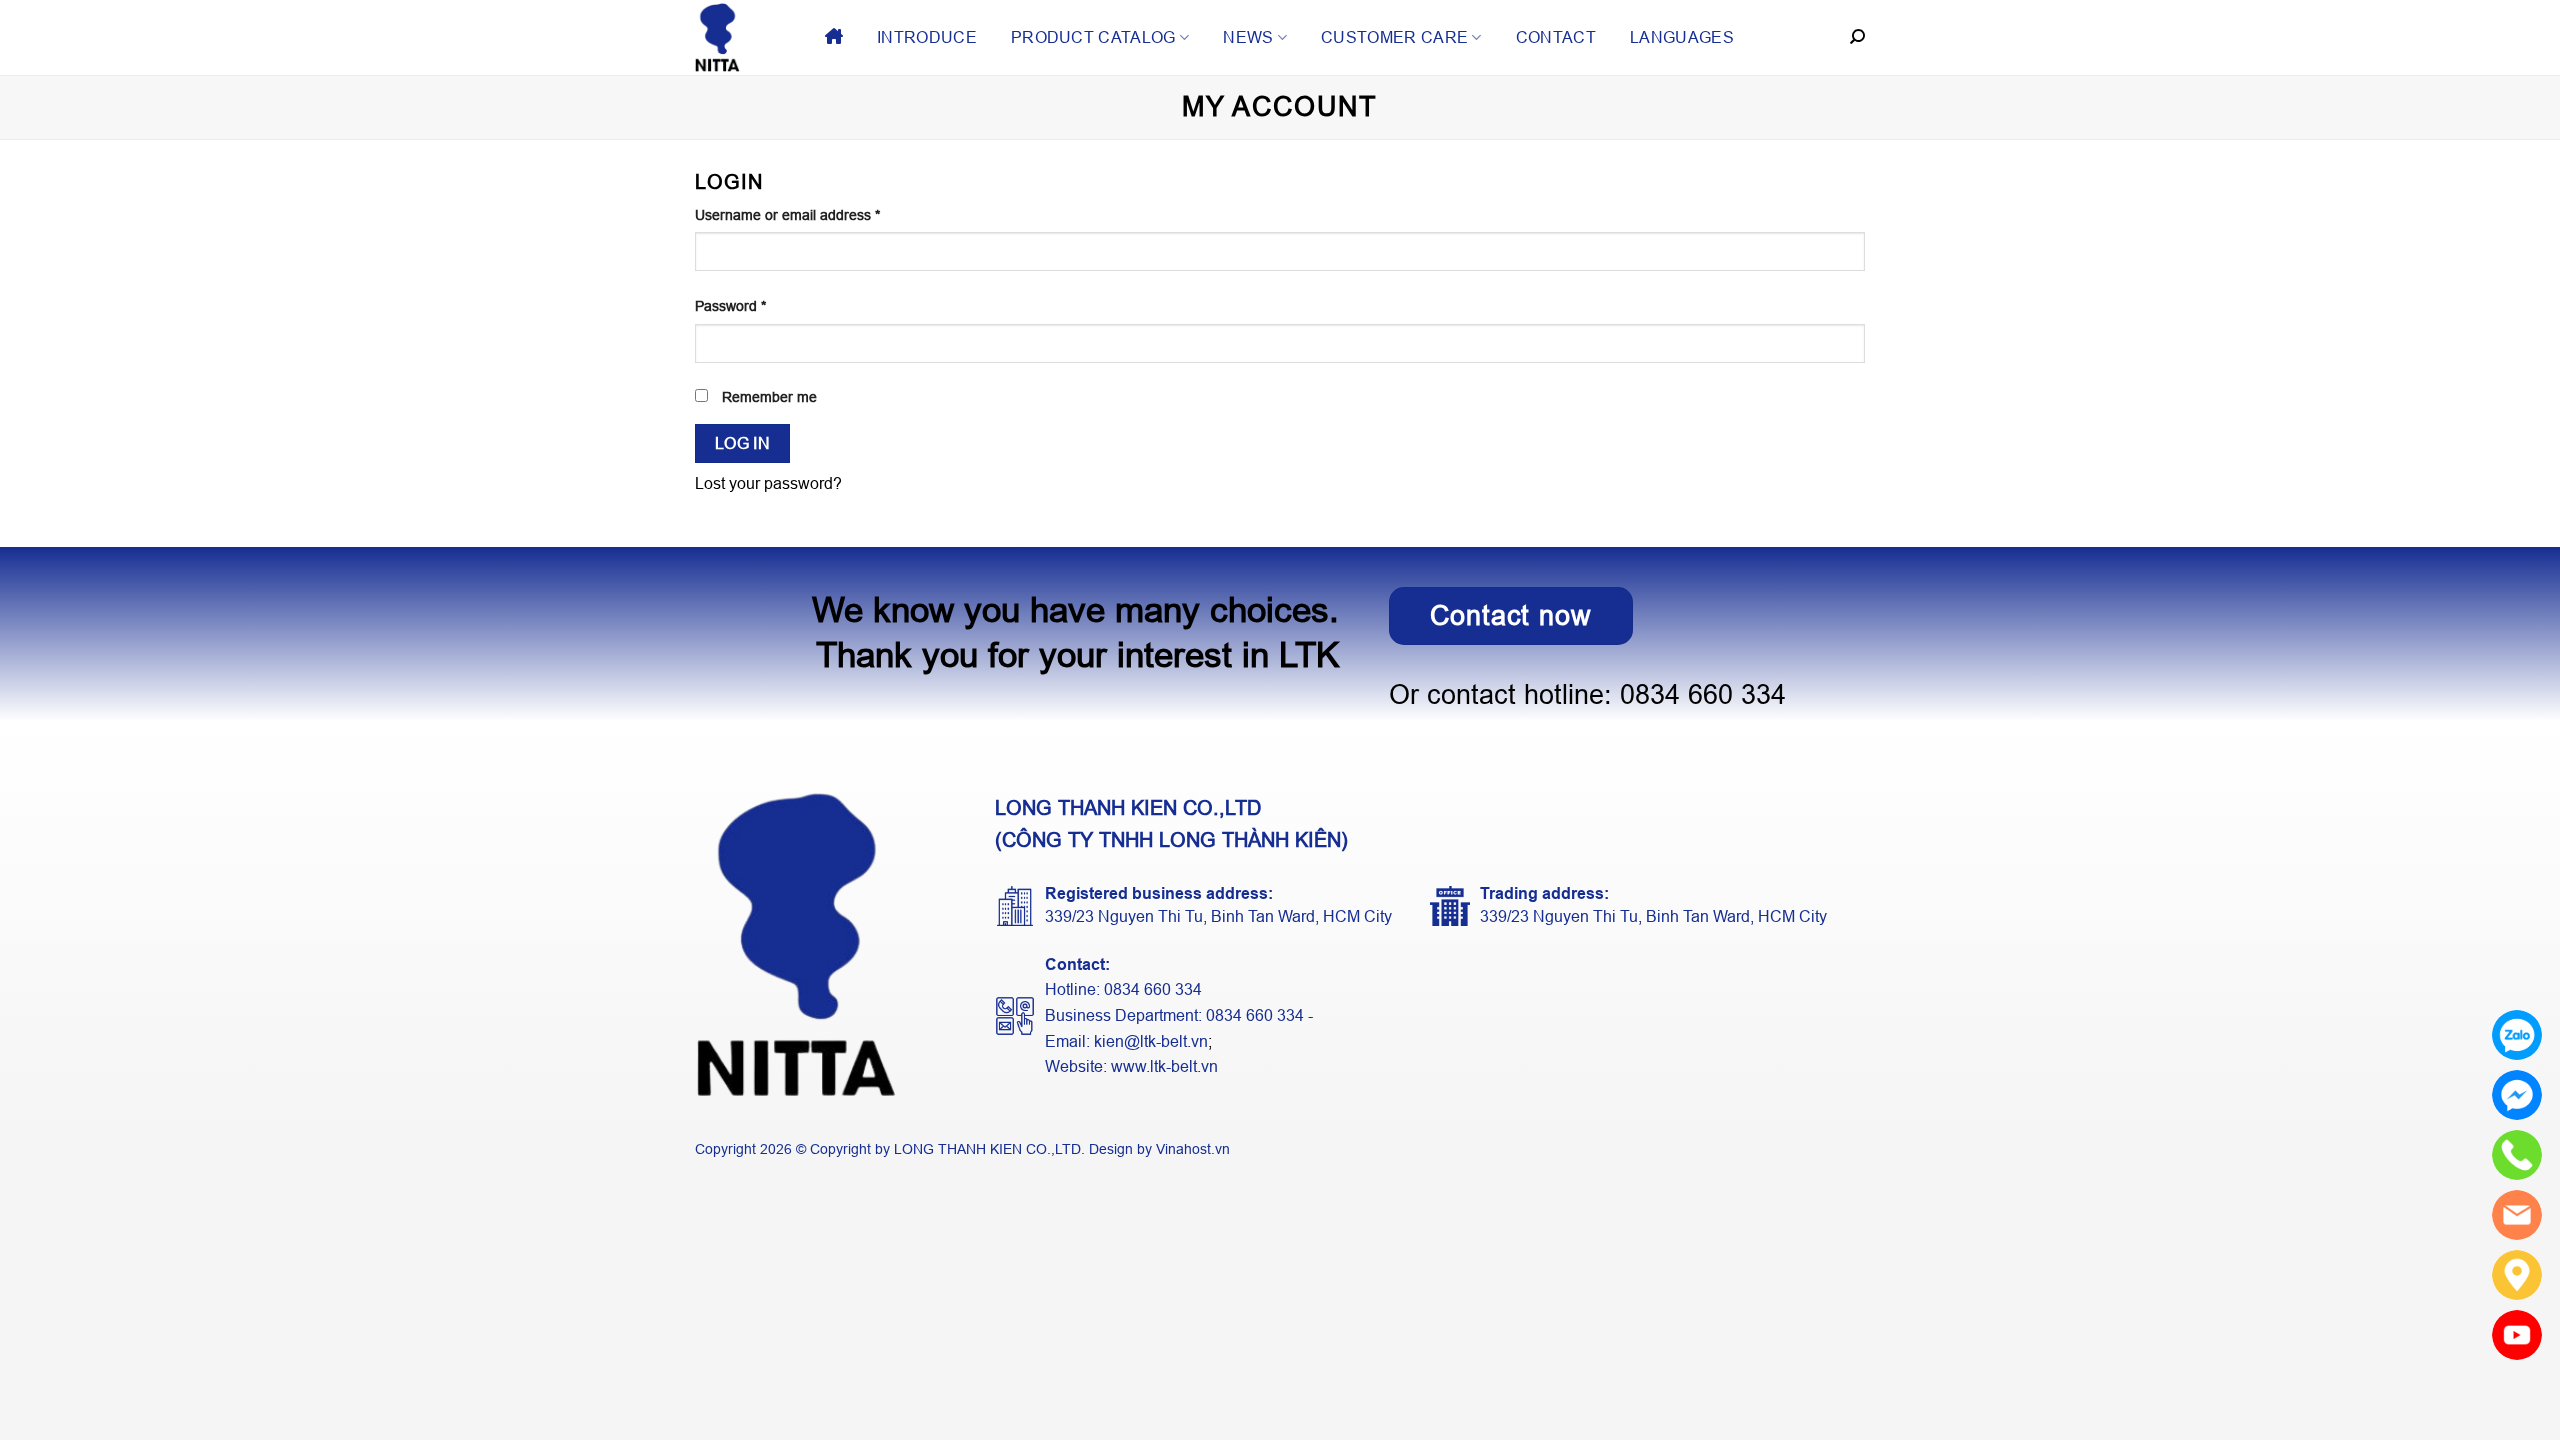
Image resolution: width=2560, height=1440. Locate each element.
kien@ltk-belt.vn (1151, 1041)
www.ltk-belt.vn (1164, 1066)
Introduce (927, 37)
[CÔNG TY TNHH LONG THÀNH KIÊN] (745, 37)
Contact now (1511, 615)
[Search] (1857, 37)
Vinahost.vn (1193, 1149)
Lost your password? (768, 483)
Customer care (1394, 37)
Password (730, 306)
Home (834, 37)
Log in (743, 443)
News (1248, 37)
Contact (1556, 37)
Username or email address (787, 215)
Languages (1682, 37)
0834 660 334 (1703, 694)
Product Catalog (1093, 37)
